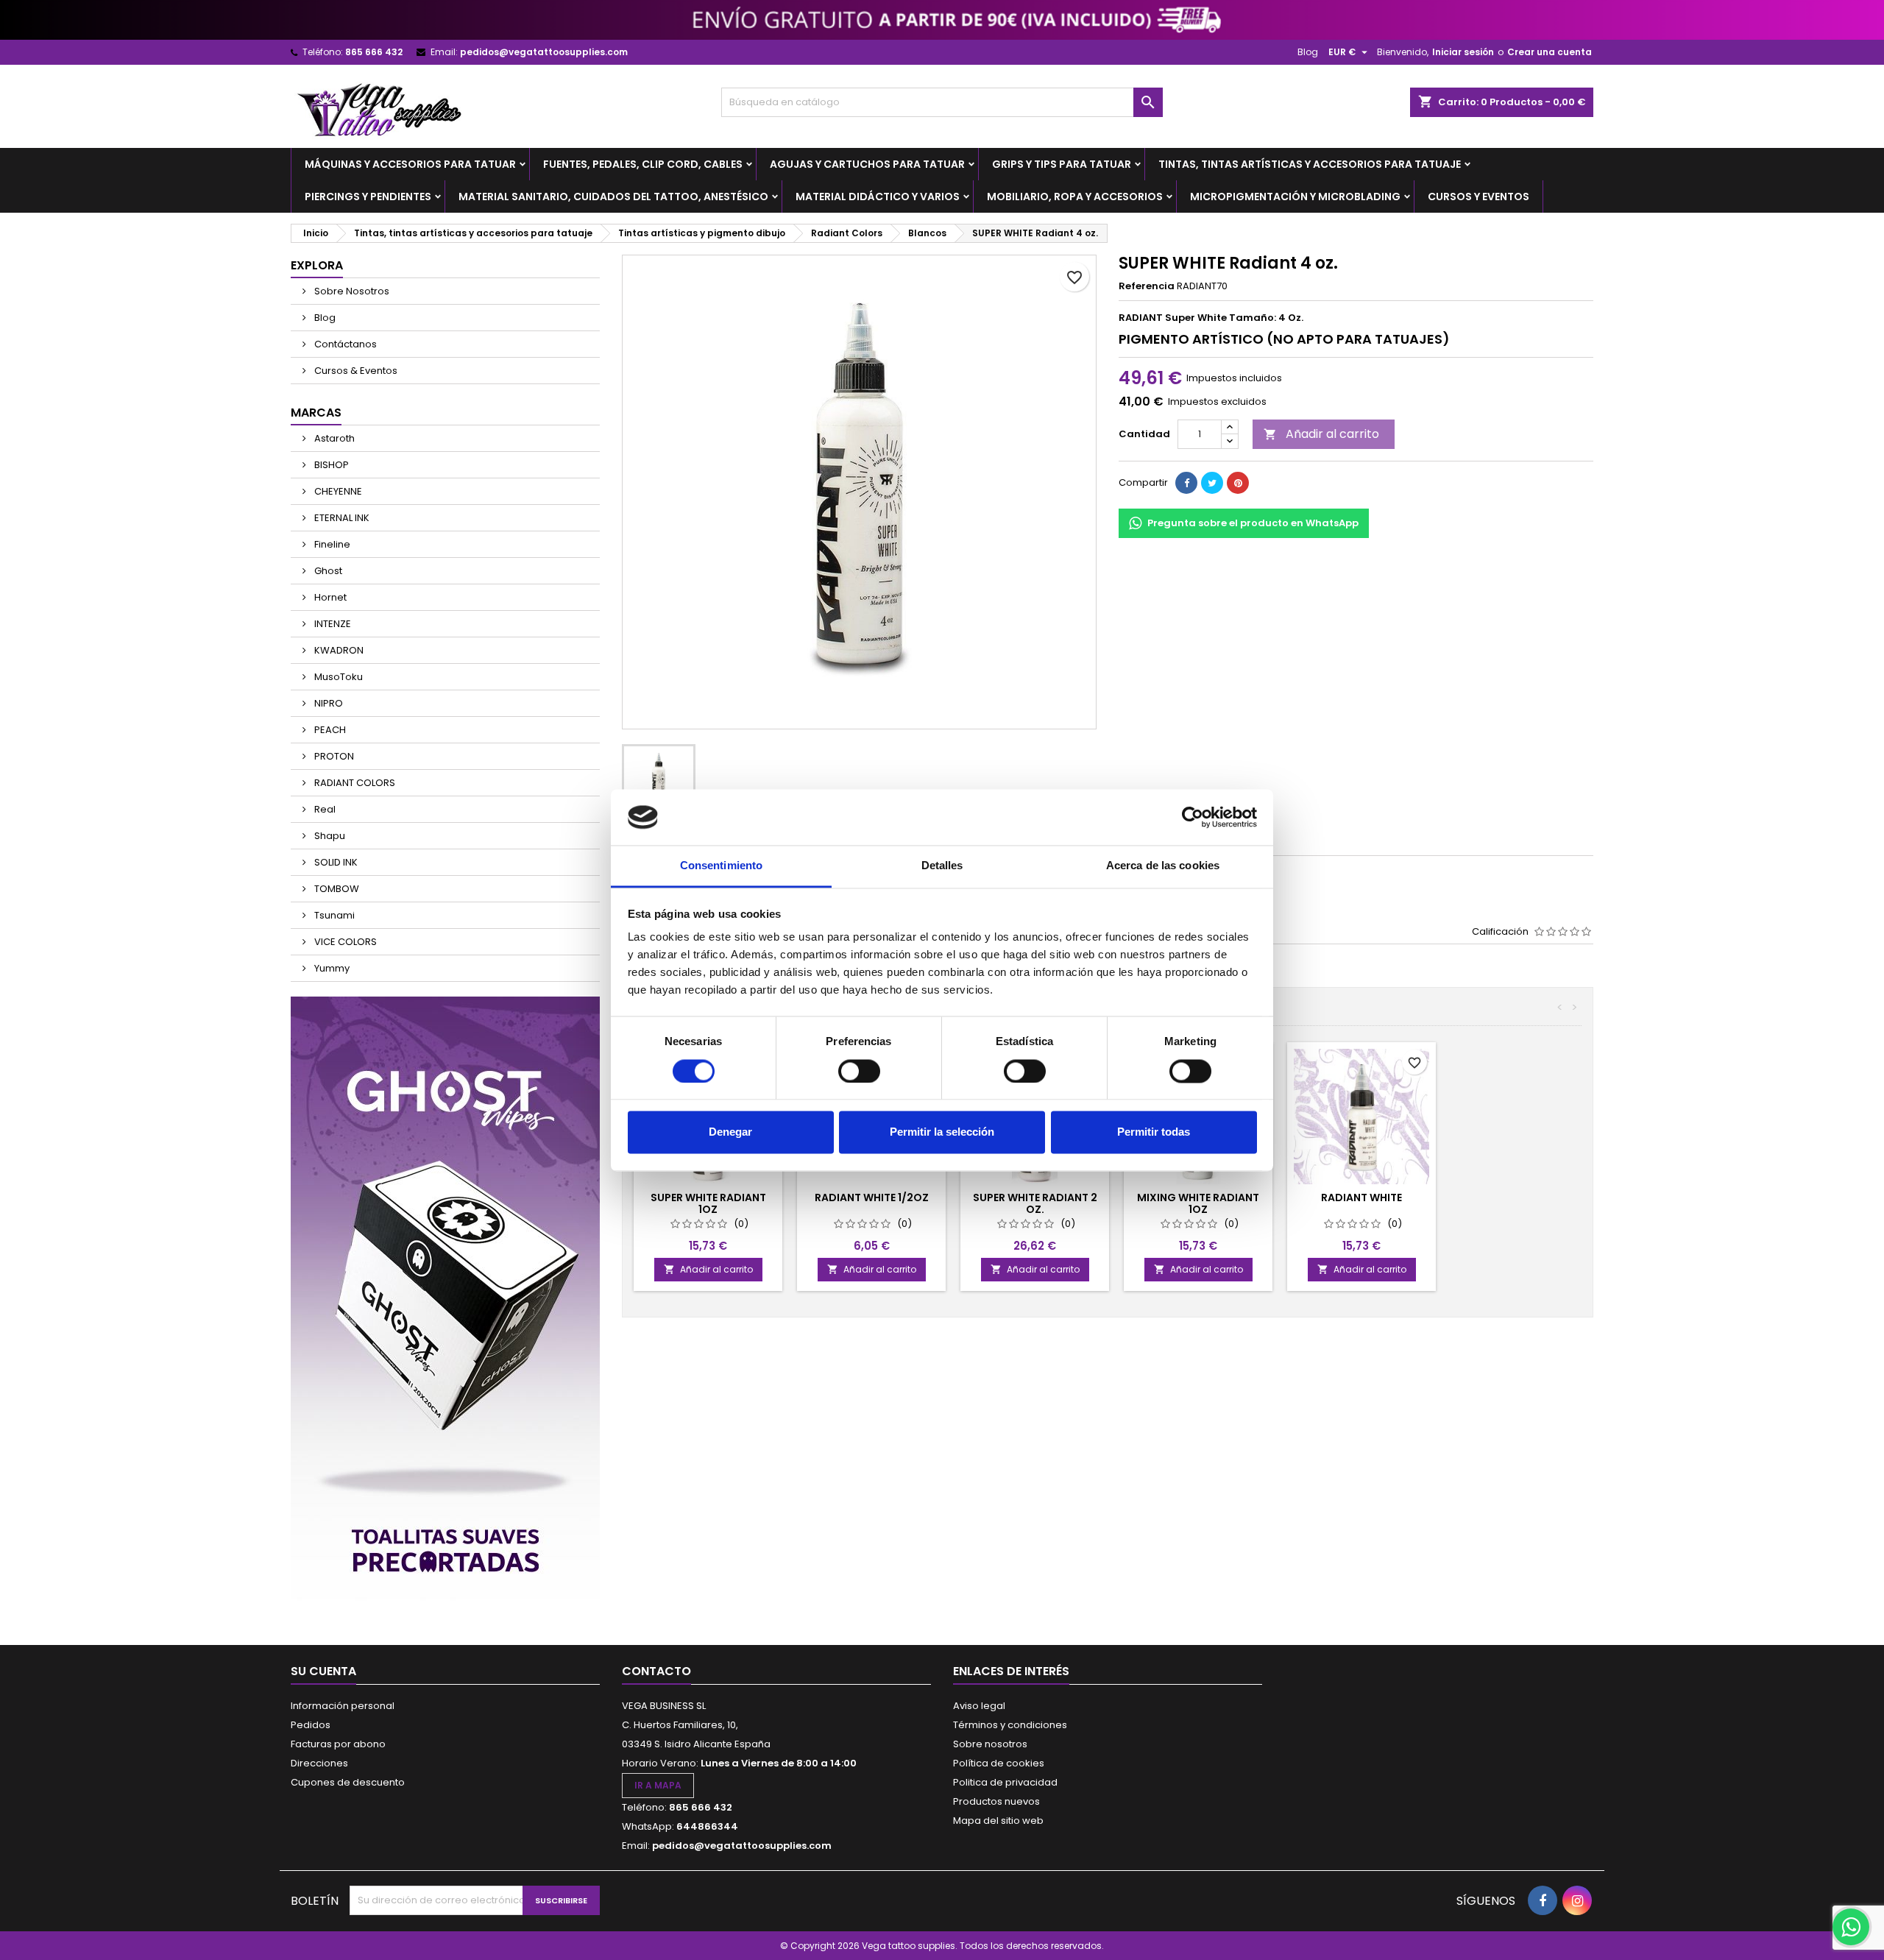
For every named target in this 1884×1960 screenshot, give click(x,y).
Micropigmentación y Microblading (1295, 197)
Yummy (331, 968)
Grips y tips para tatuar (1062, 164)
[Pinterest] (1238, 483)
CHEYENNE (337, 491)
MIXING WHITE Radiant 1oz (1198, 1203)
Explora (317, 265)
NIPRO (327, 703)
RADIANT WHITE (1361, 1197)
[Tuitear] (1212, 483)
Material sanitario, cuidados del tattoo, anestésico (613, 197)
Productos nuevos (996, 1801)
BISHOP (330, 465)
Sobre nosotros (990, 1744)
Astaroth (333, 438)
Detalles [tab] (942, 866)
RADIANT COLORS (354, 783)
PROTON (333, 756)
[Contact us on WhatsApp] (1851, 1927)
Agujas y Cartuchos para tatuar (867, 164)
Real (324, 809)
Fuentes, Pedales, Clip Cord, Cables (643, 164)
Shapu (329, 836)
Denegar (730, 1132)
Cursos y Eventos (1478, 197)
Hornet (329, 597)
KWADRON (338, 650)
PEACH (329, 730)
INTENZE (332, 624)
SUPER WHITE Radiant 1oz (708, 1203)
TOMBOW (336, 889)
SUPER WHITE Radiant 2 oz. (1035, 1203)
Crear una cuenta (1550, 52)
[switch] (859, 1071)
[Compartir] (1186, 483)
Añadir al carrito (1321, 434)
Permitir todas (1154, 1132)
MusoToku (337, 677)
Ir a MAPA (658, 1785)
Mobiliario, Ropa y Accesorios (1075, 197)
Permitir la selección (942, 1132)
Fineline (331, 544)
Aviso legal (979, 1706)
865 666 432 (374, 52)
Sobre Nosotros (351, 291)
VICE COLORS (344, 942)
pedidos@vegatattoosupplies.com (544, 52)
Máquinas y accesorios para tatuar (410, 164)
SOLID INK (335, 862)
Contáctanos (344, 344)
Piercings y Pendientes (368, 197)
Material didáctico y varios (878, 197)
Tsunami (333, 915)
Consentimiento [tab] (721, 866)
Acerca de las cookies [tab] (1163, 866)
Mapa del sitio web (998, 1821)
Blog (1308, 52)
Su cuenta (323, 1671)
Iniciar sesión (1463, 52)
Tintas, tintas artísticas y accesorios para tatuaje (1310, 164)
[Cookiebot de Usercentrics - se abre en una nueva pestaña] (1193, 817)
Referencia (1147, 286)
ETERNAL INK (341, 518)
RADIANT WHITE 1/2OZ (872, 1197)
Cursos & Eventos (355, 371)
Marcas (316, 413)
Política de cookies (999, 1763)
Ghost (327, 571)
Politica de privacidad (1005, 1782)
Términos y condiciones (1010, 1725)
